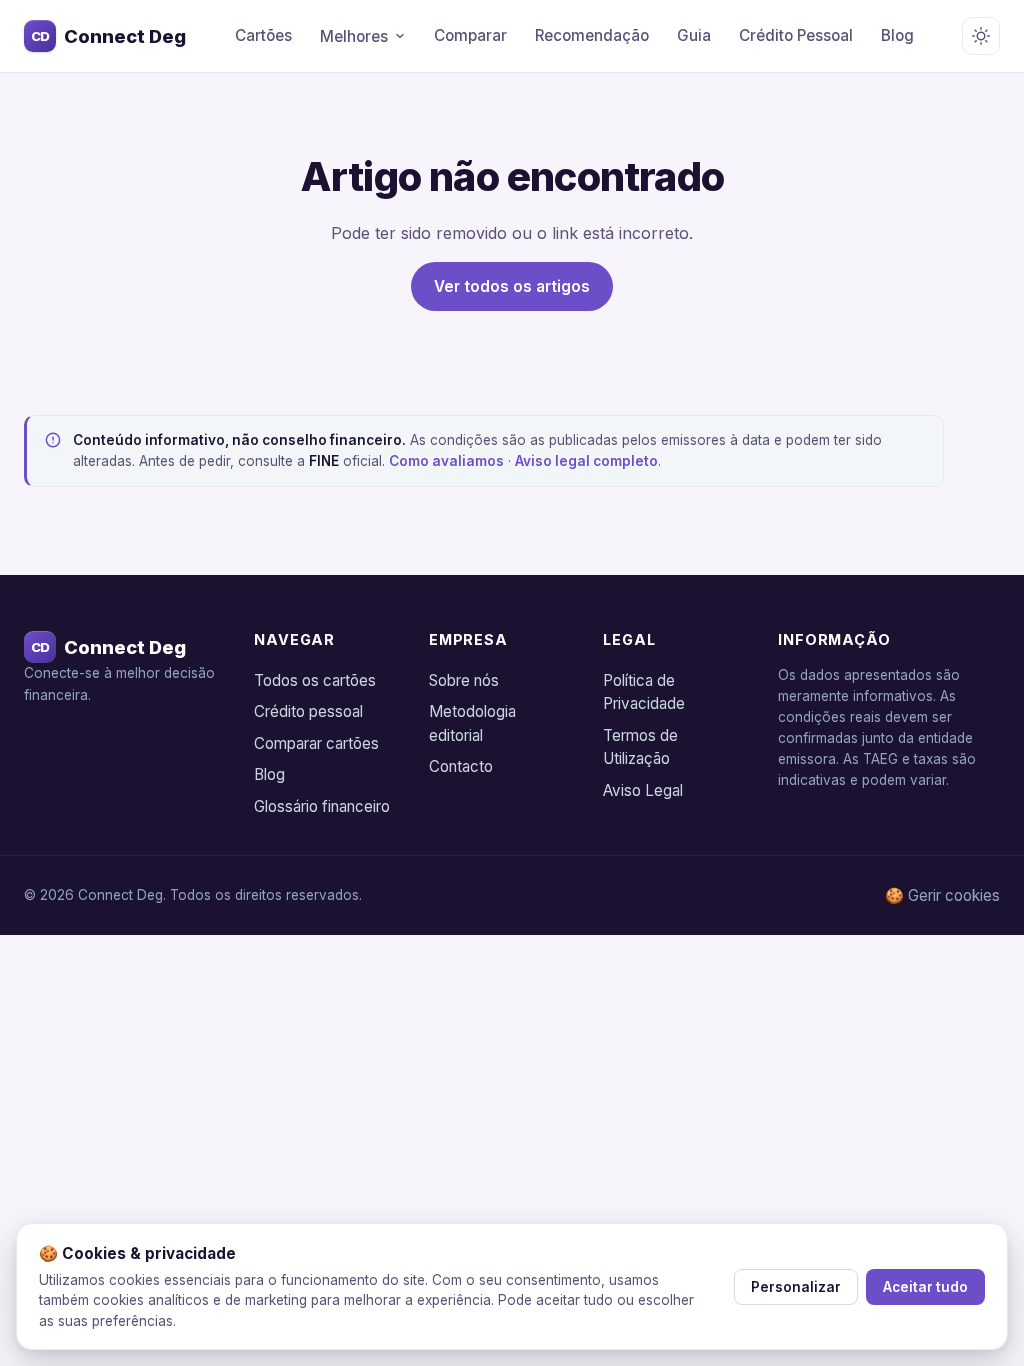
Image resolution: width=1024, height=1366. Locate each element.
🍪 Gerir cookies (942, 895)
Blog (897, 35)
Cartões (263, 35)
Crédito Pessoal (796, 35)
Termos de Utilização (640, 747)
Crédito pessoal (308, 711)
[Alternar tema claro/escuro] (981, 36)
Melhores (354, 36)
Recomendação (592, 35)
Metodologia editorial (472, 723)
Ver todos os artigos (512, 286)
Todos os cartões (315, 680)
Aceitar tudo (925, 1287)
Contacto (461, 766)
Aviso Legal (643, 790)
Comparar (470, 35)
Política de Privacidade (644, 692)
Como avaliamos (446, 461)
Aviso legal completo (586, 461)
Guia (694, 35)
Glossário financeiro (322, 806)
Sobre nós (464, 680)
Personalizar (796, 1287)
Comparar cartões (316, 743)
